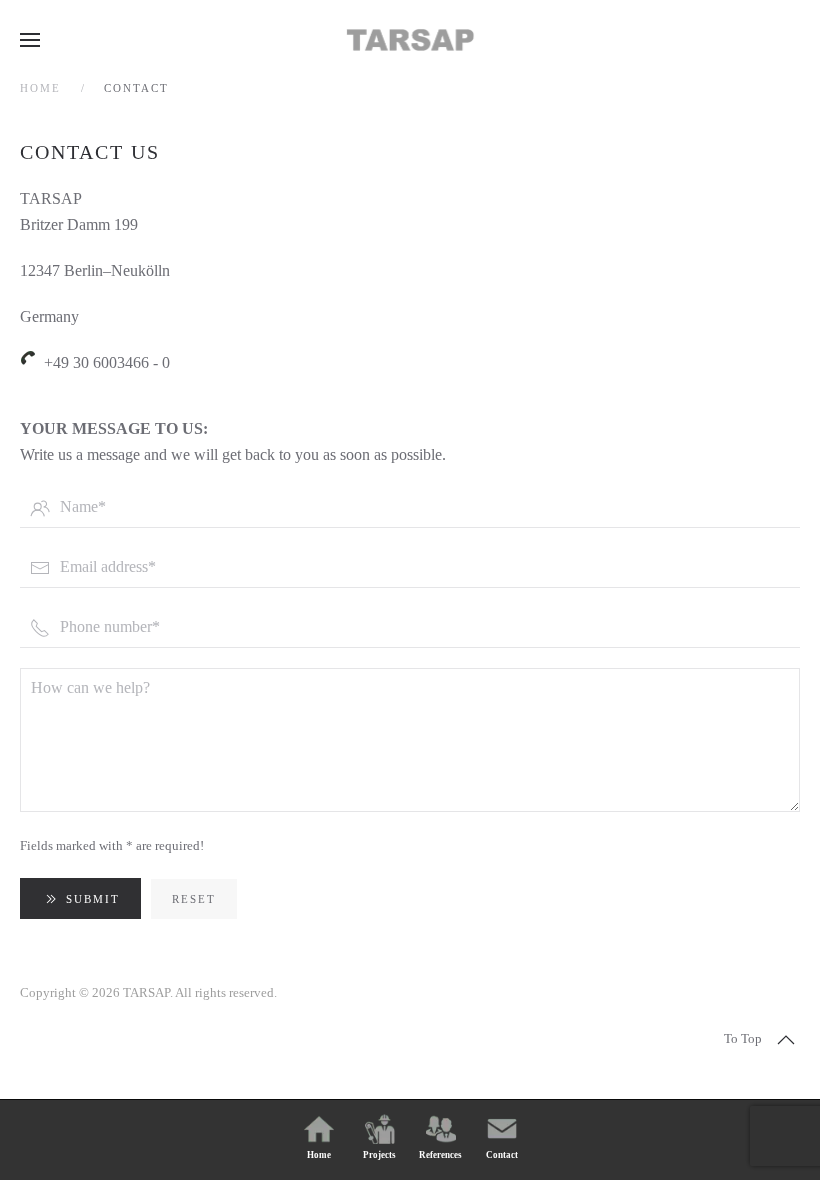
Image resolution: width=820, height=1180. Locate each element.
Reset (194, 899)
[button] (30, 40)
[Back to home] (410, 40)
